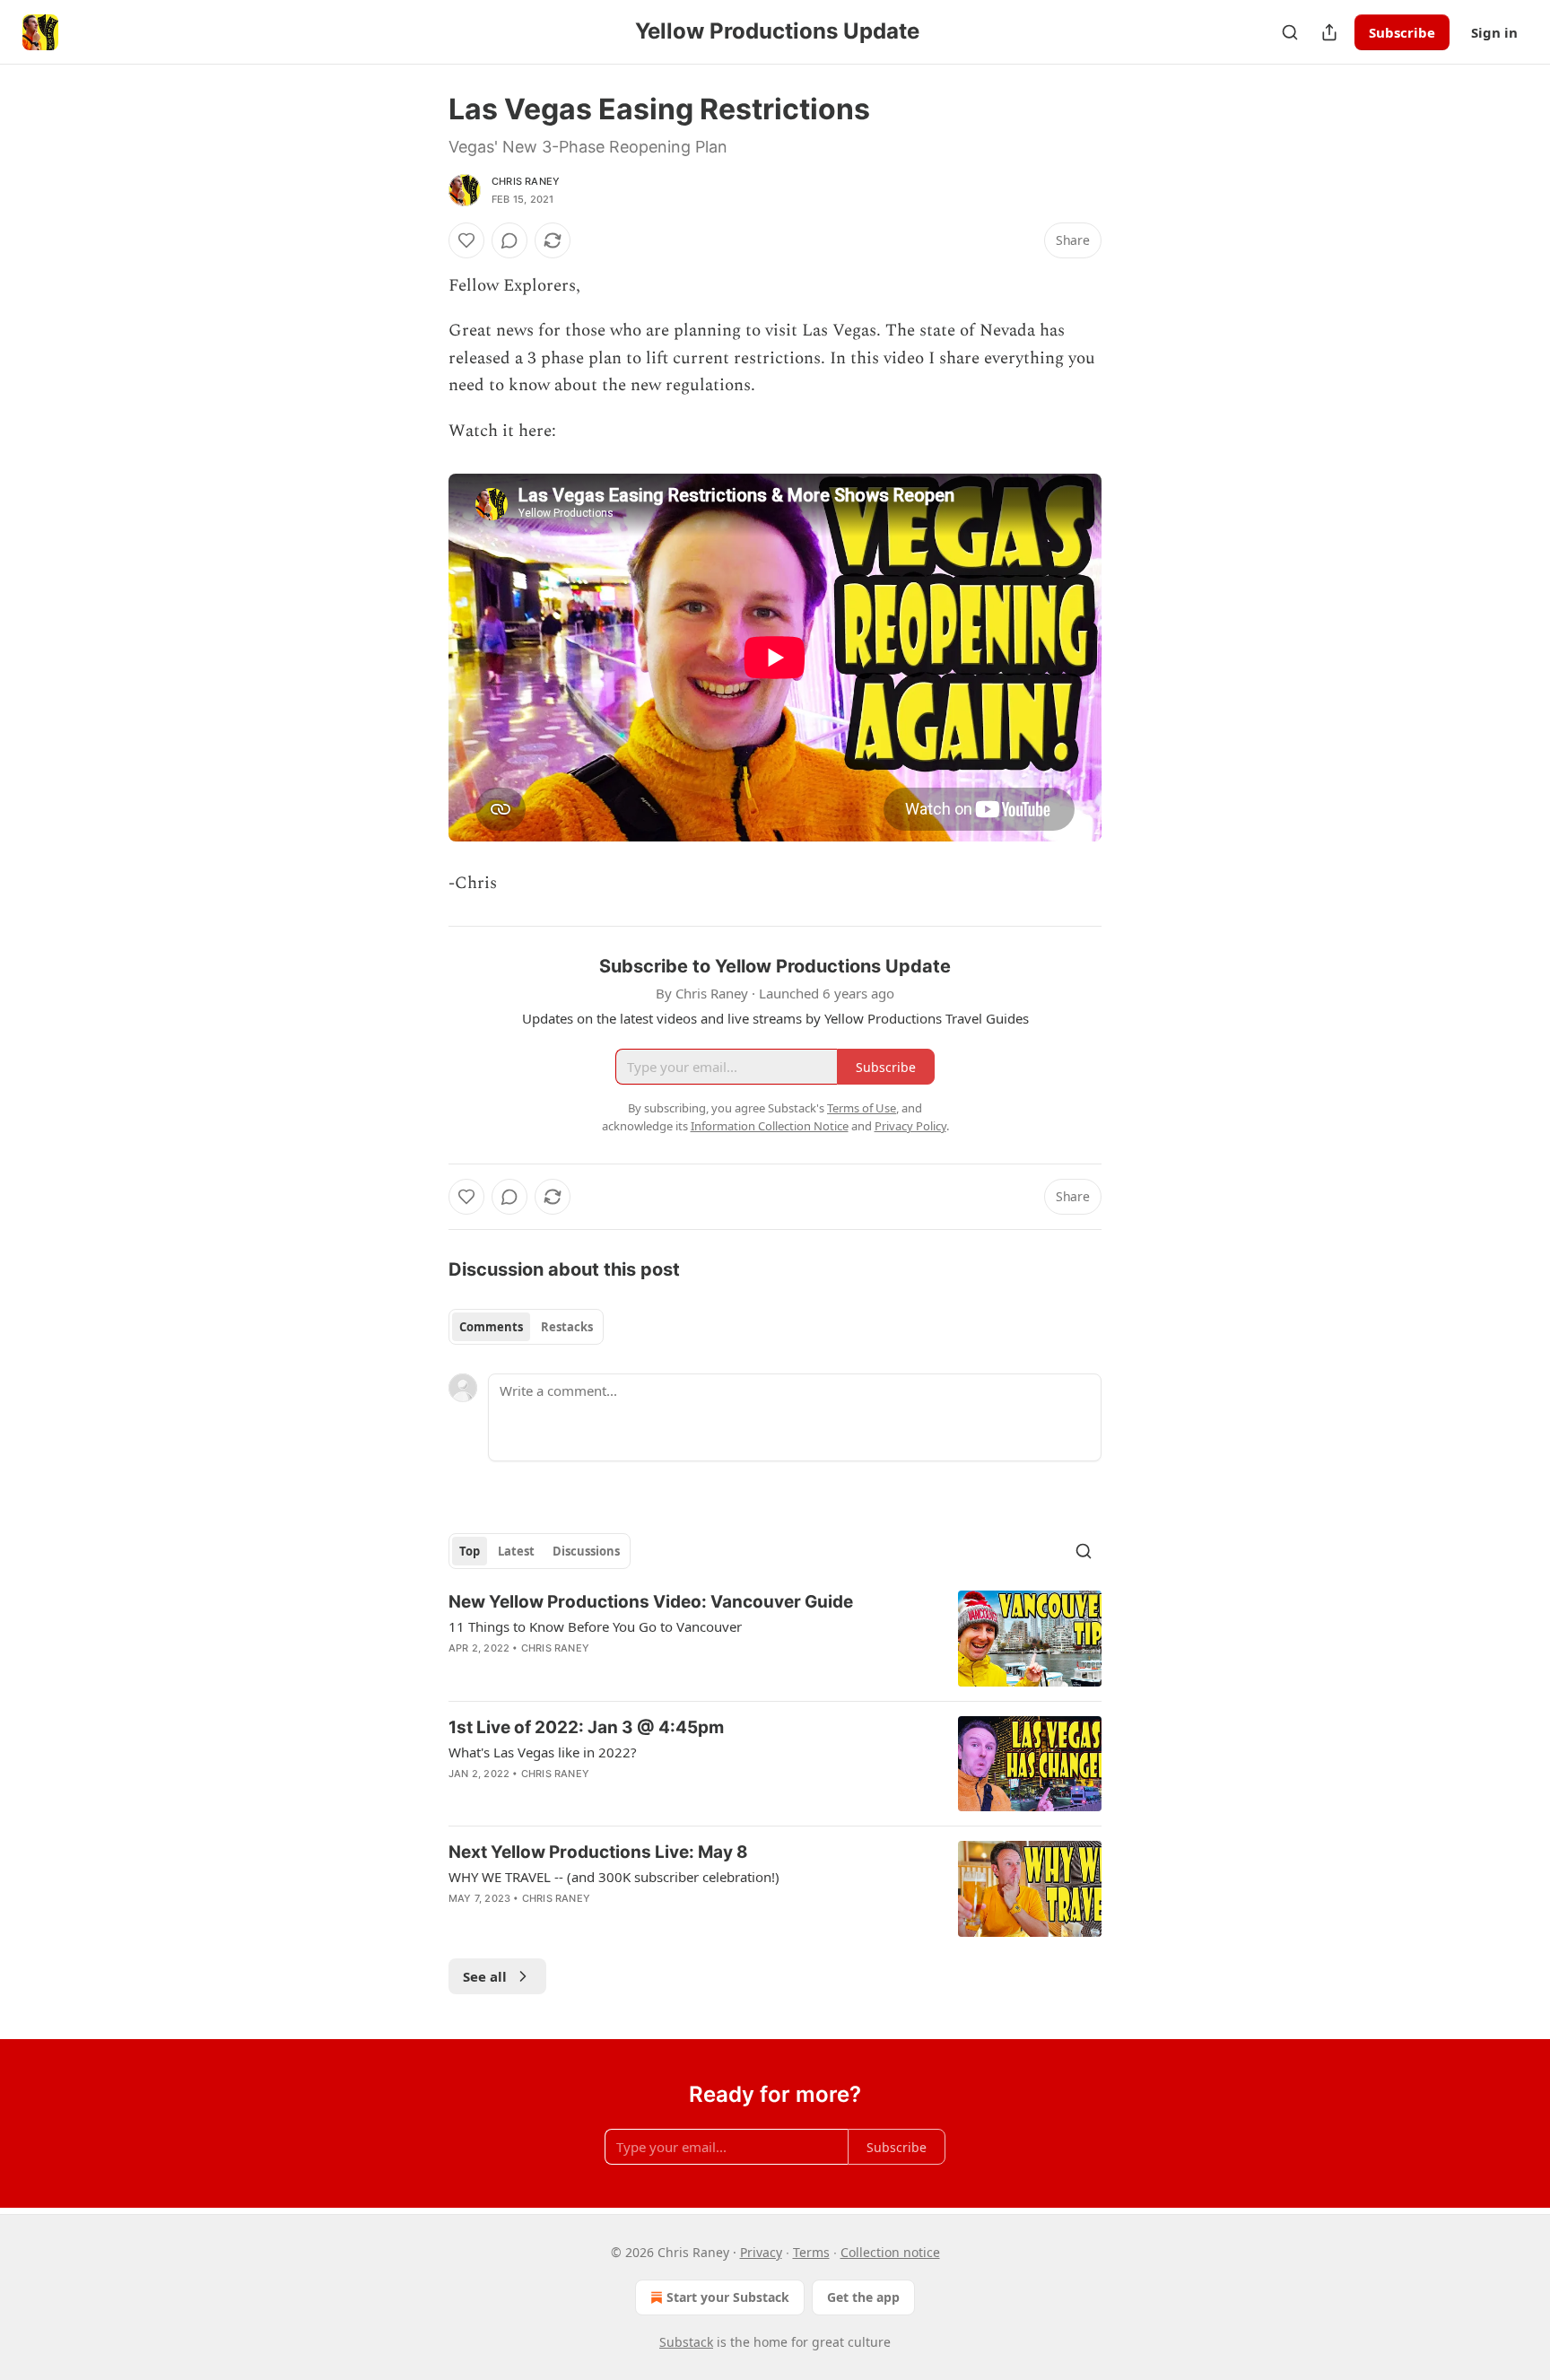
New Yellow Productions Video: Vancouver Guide (651, 1602)
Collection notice (890, 2252)
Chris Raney (526, 181)
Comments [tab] (491, 1327)
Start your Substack (728, 2297)
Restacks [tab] (567, 1327)
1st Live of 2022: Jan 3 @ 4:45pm (586, 1727)
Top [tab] (470, 1551)
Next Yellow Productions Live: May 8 (598, 1852)
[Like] (466, 240)
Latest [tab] (516, 1551)
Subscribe (1402, 32)
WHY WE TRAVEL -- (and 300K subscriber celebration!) (614, 1877)
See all (485, 1976)
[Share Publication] (1329, 32)
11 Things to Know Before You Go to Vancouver (595, 1626)
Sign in (1494, 32)
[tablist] (526, 1327)
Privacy (761, 2252)
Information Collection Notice (770, 1126)
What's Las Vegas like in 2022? (543, 1752)
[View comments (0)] (509, 240)
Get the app (863, 2297)
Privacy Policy (910, 1126)
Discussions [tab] (586, 1551)
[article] (775, 1639)
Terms (811, 2252)
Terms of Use (862, 1108)
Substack (686, 2342)
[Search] (1290, 32)
